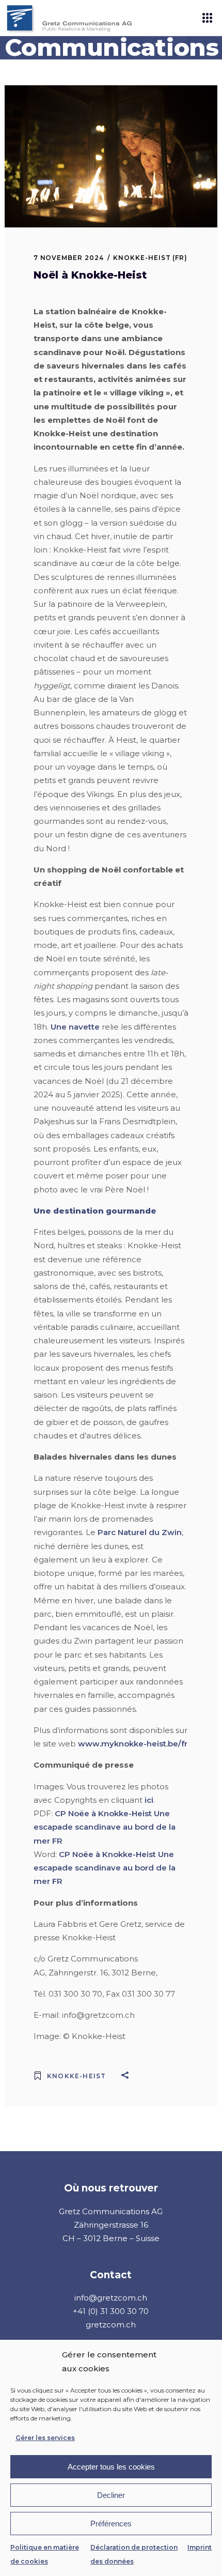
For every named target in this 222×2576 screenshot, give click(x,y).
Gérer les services (45, 2438)
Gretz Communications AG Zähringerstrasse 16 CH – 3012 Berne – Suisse (111, 2225)
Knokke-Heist (76, 2076)
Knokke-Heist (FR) (150, 258)
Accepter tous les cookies (111, 2467)
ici (149, 1800)
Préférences (111, 2524)
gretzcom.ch (111, 2325)
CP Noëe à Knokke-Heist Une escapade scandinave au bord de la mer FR (105, 1827)
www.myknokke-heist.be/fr (133, 1744)
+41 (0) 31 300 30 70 (111, 2311)
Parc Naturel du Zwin (140, 1532)
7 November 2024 (69, 258)
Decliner (111, 2495)
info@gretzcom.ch (111, 2298)
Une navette (75, 1027)
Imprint (200, 2547)
